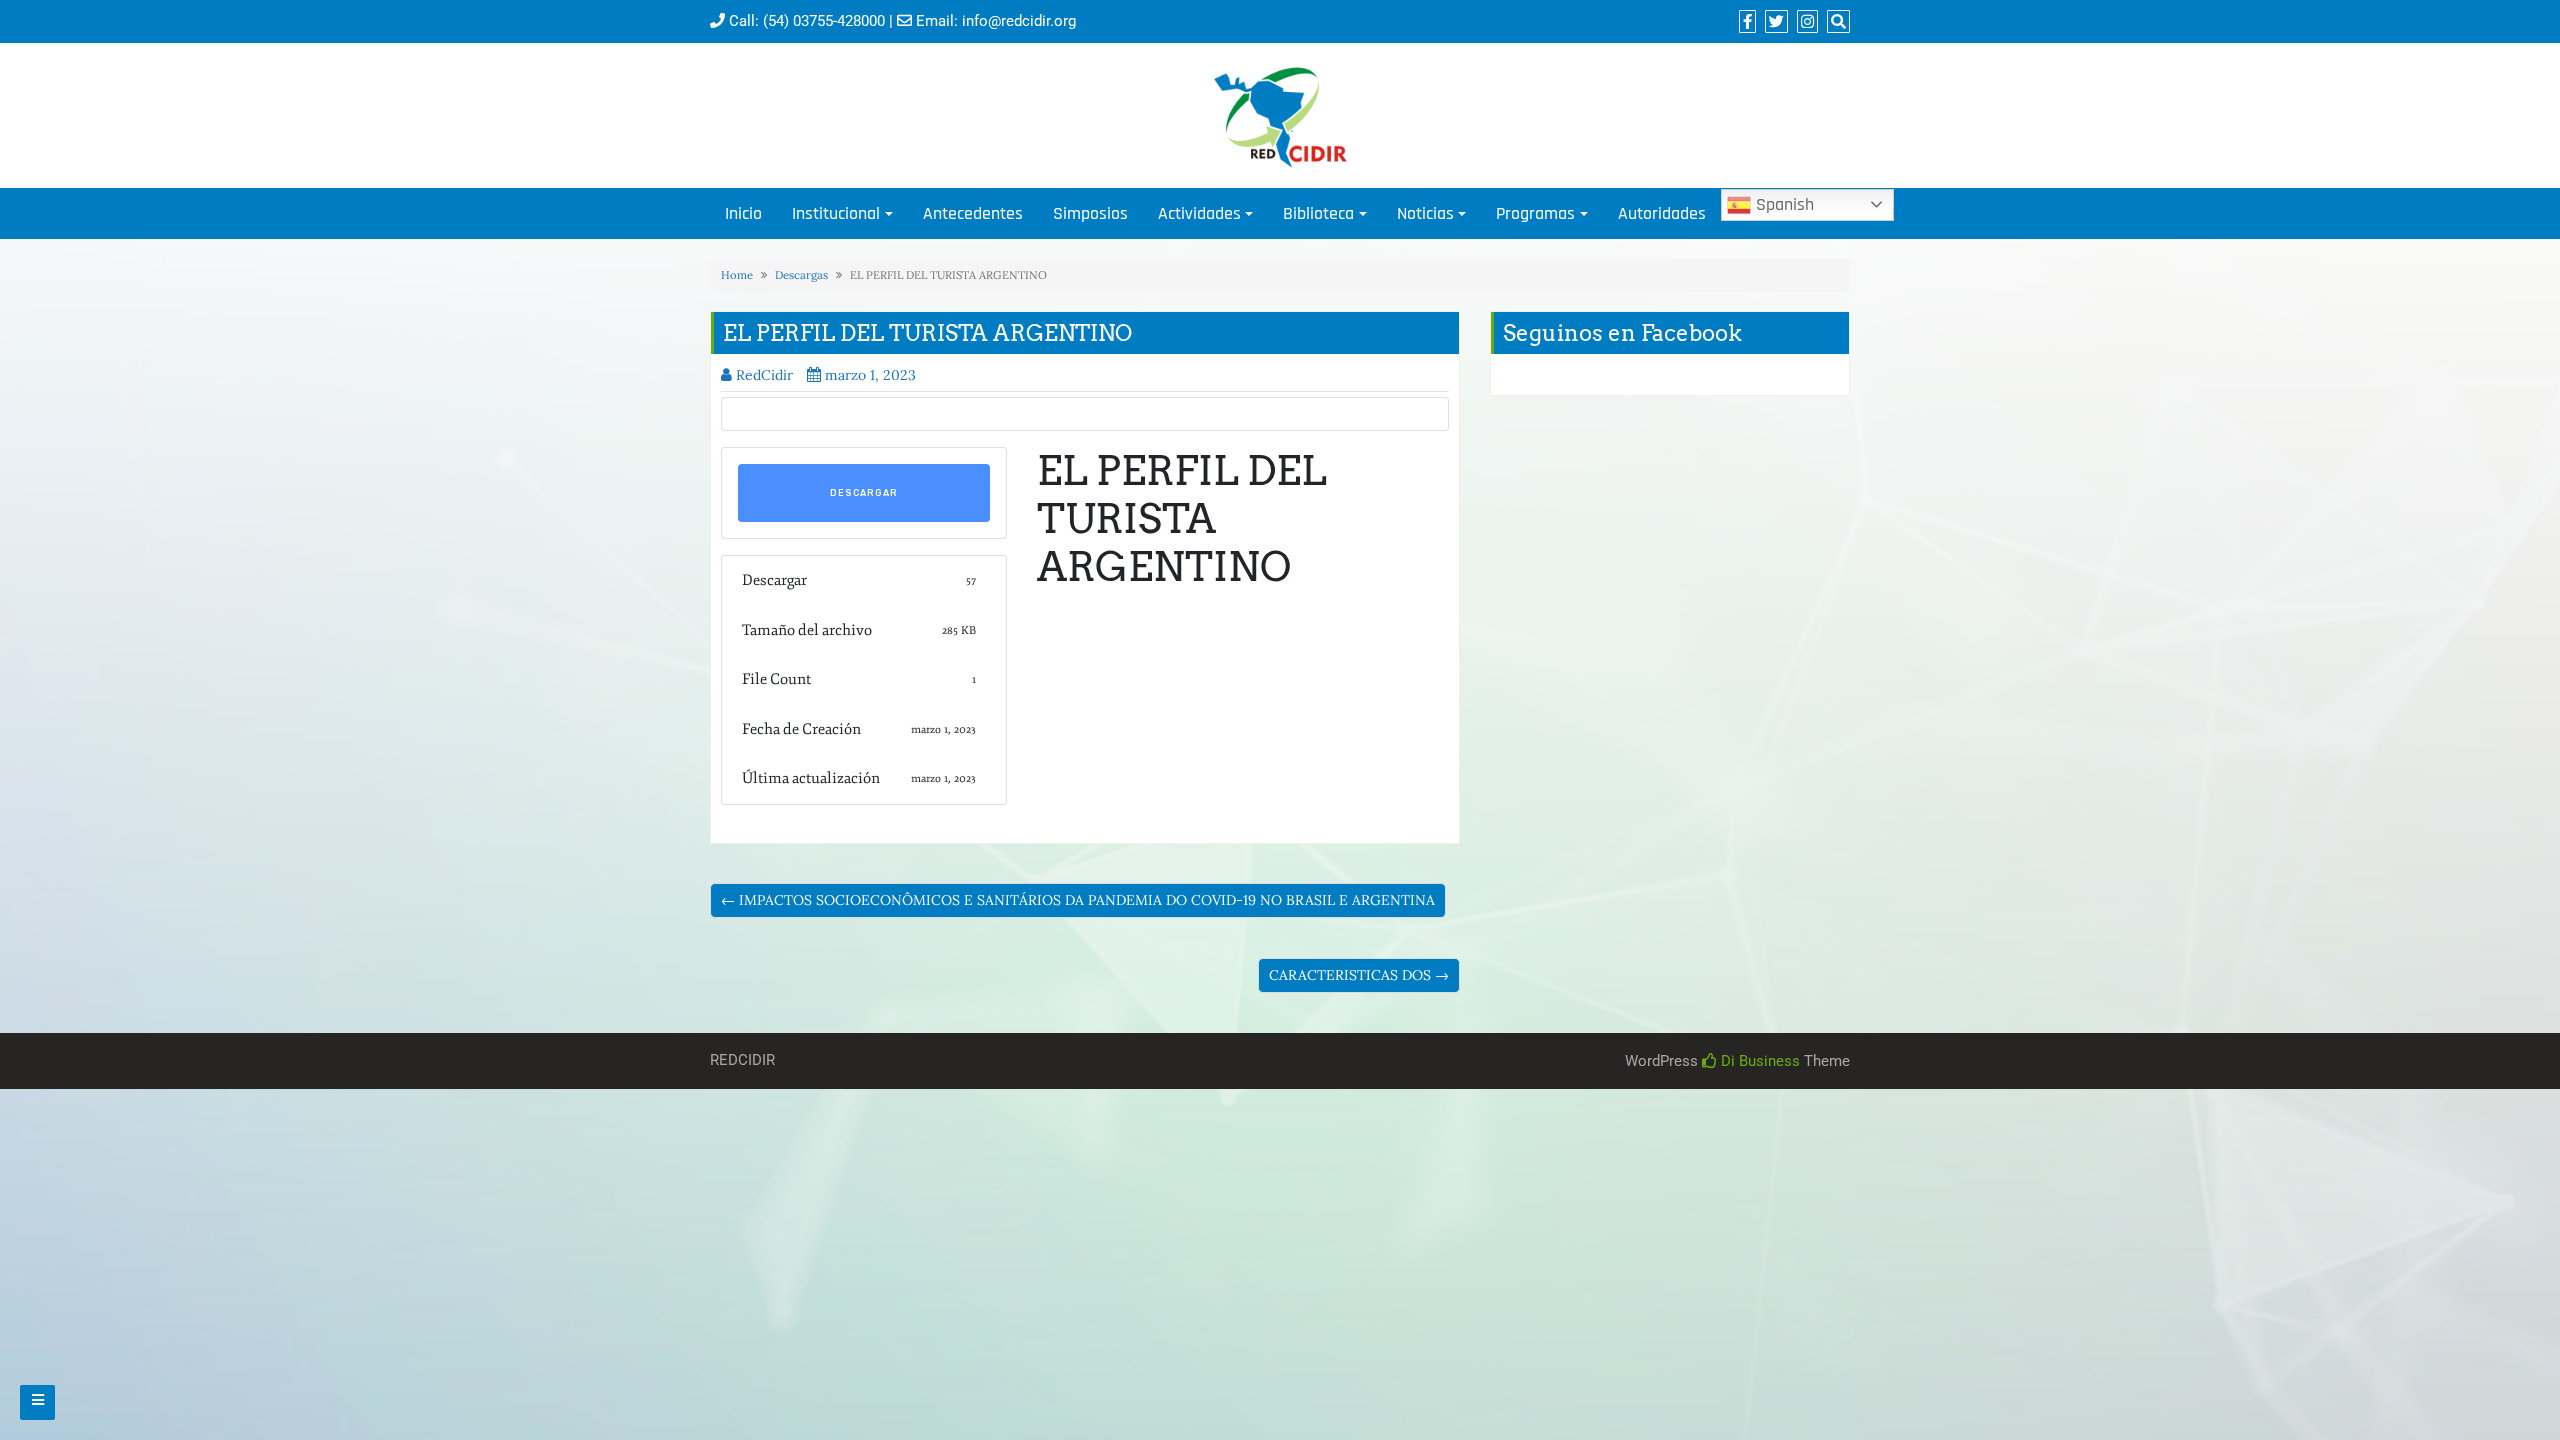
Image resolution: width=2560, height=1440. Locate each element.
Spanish (1782, 204)
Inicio (743, 213)
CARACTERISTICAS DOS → (1359, 975)
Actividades (1199, 213)
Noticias (1425, 213)
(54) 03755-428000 (824, 21)
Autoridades (1662, 213)
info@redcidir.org (1019, 21)
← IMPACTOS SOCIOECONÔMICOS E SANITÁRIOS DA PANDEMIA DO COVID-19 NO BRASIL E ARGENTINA (1078, 900)
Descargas (801, 275)
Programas (1535, 213)
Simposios (1090, 213)
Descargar (864, 493)
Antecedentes (973, 213)
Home (737, 275)
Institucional (836, 213)
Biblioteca (1318, 213)
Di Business (1758, 1061)
